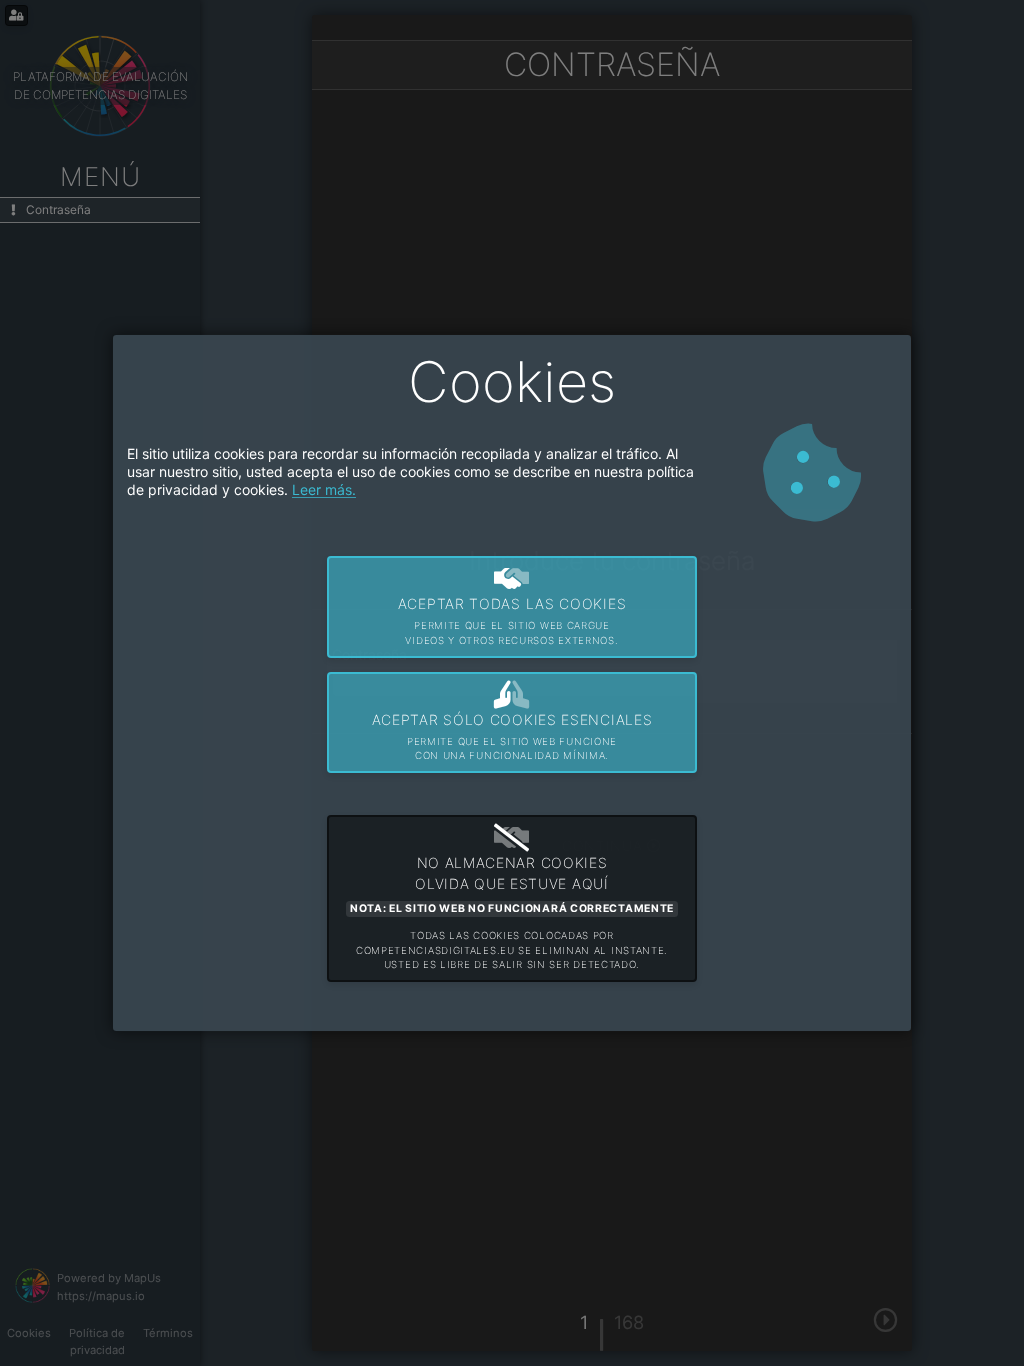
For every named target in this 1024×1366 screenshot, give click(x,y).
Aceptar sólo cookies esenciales (512, 736)
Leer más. (324, 489)
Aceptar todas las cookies (512, 620)
